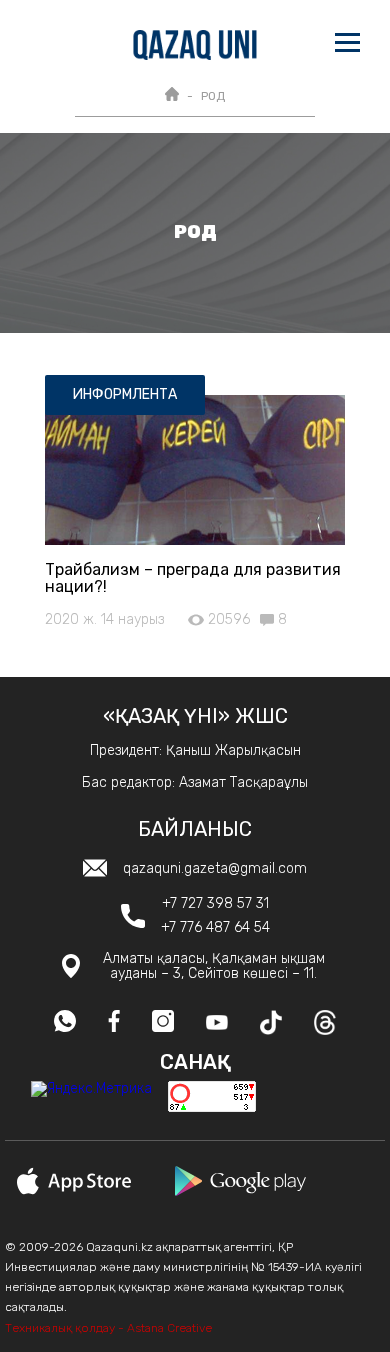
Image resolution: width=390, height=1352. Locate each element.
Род (213, 96)
